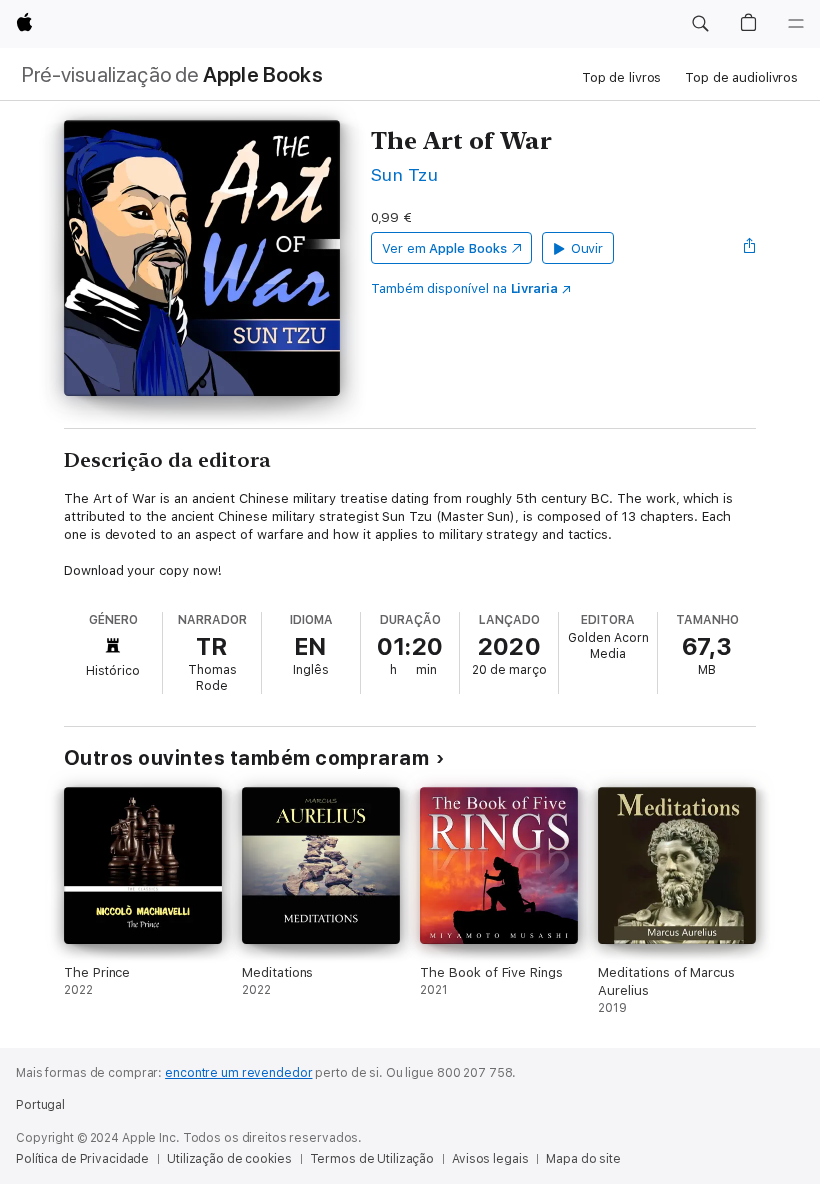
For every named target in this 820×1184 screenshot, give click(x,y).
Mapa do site (583, 1159)
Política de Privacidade (82, 1159)
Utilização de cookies (229, 1159)
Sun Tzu (404, 174)
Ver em (444, 248)
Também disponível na (464, 288)
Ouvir (587, 248)
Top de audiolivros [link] (741, 77)
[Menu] (796, 24)
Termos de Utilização (372, 1159)
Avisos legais (490, 1159)
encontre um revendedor (238, 1073)
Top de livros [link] (621, 77)
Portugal (40, 1105)
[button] (700, 24)
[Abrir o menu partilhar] (750, 248)
